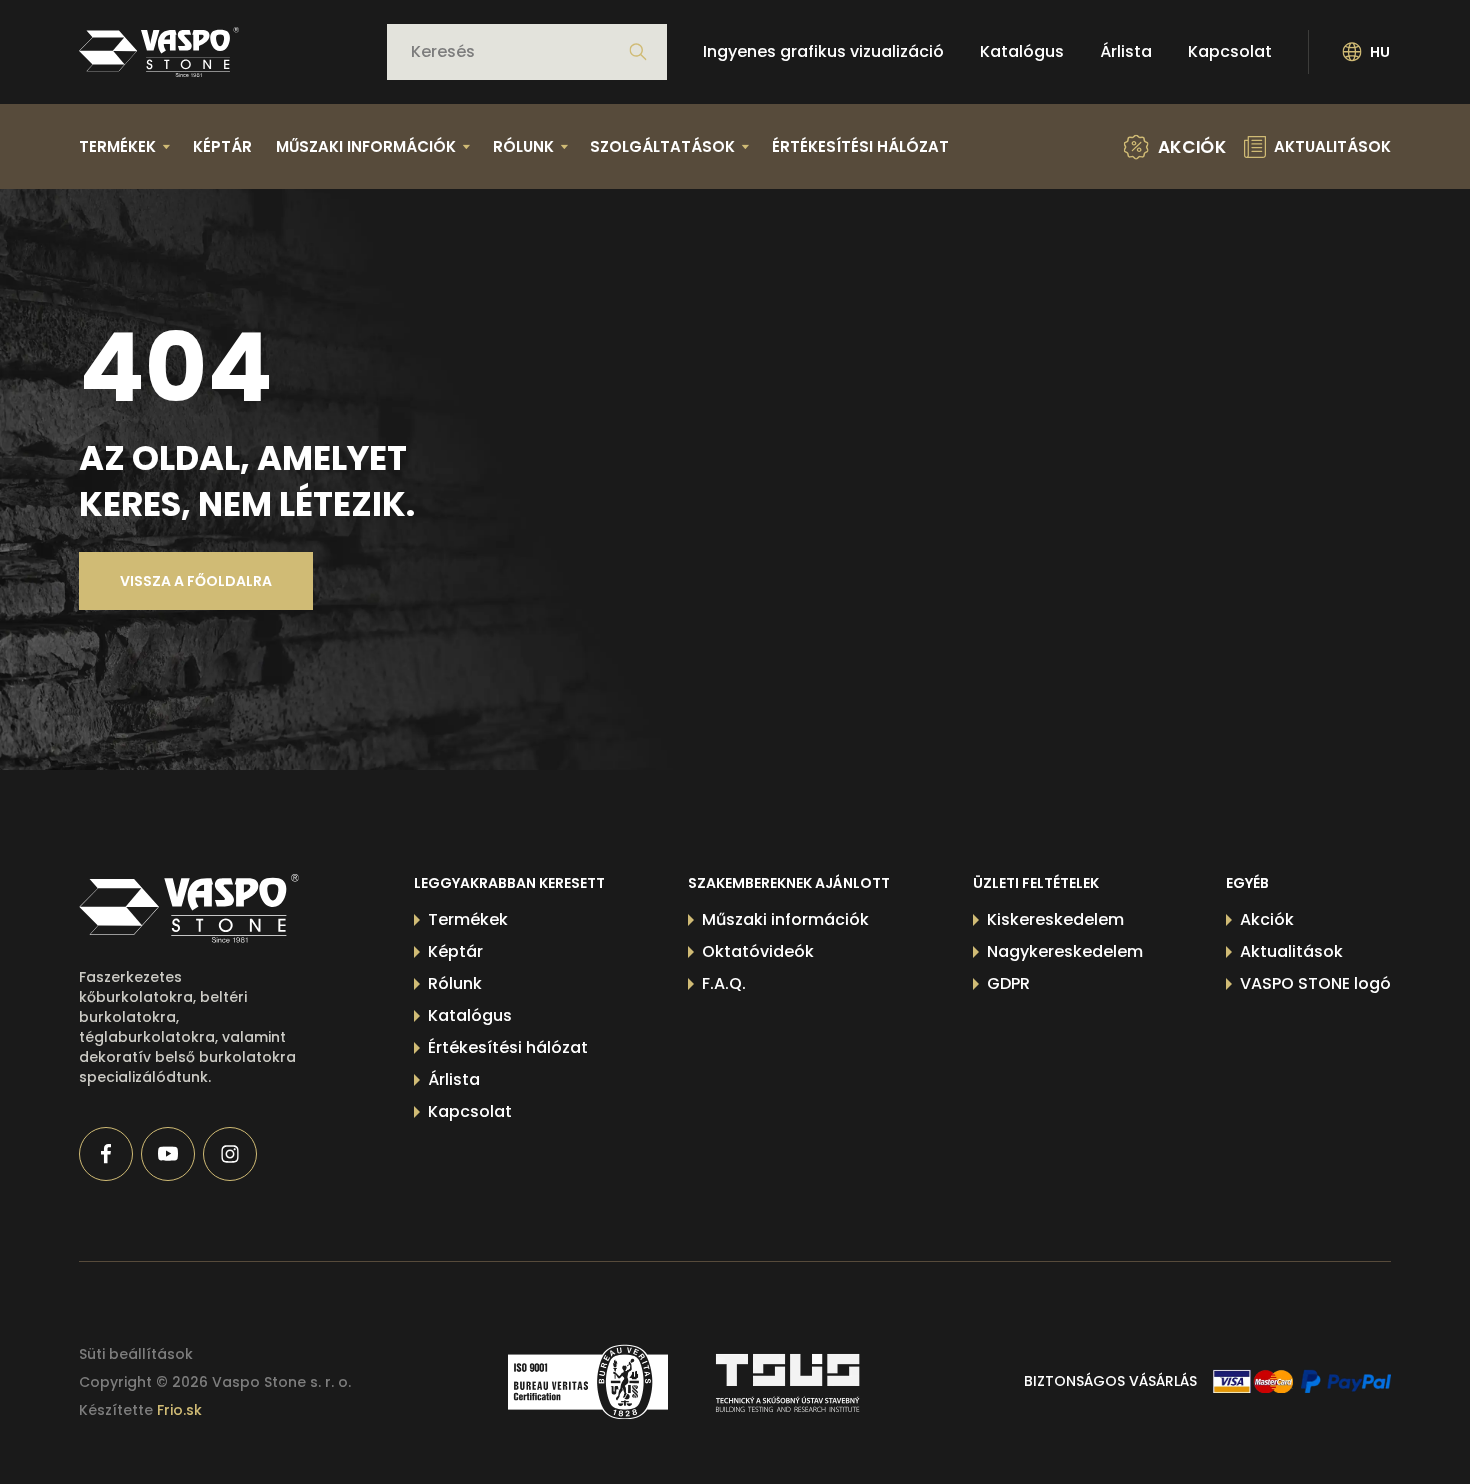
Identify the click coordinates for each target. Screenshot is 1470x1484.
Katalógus (1022, 51)
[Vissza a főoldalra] (159, 52)
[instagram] (230, 1154)
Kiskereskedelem (1055, 919)
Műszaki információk (785, 919)
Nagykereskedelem (1065, 951)
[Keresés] (638, 52)
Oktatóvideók (758, 951)
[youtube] (168, 1154)
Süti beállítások (136, 1354)
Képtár (222, 146)
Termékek (468, 919)
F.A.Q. (724, 983)
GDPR (1008, 983)
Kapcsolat (1230, 51)
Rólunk (455, 983)
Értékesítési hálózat (860, 146)
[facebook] (106, 1154)
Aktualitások (1291, 951)
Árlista (1126, 51)
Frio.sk (179, 1410)
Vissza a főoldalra (196, 581)
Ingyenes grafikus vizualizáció (823, 51)
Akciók (1267, 919)
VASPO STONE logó (1315, 983)
